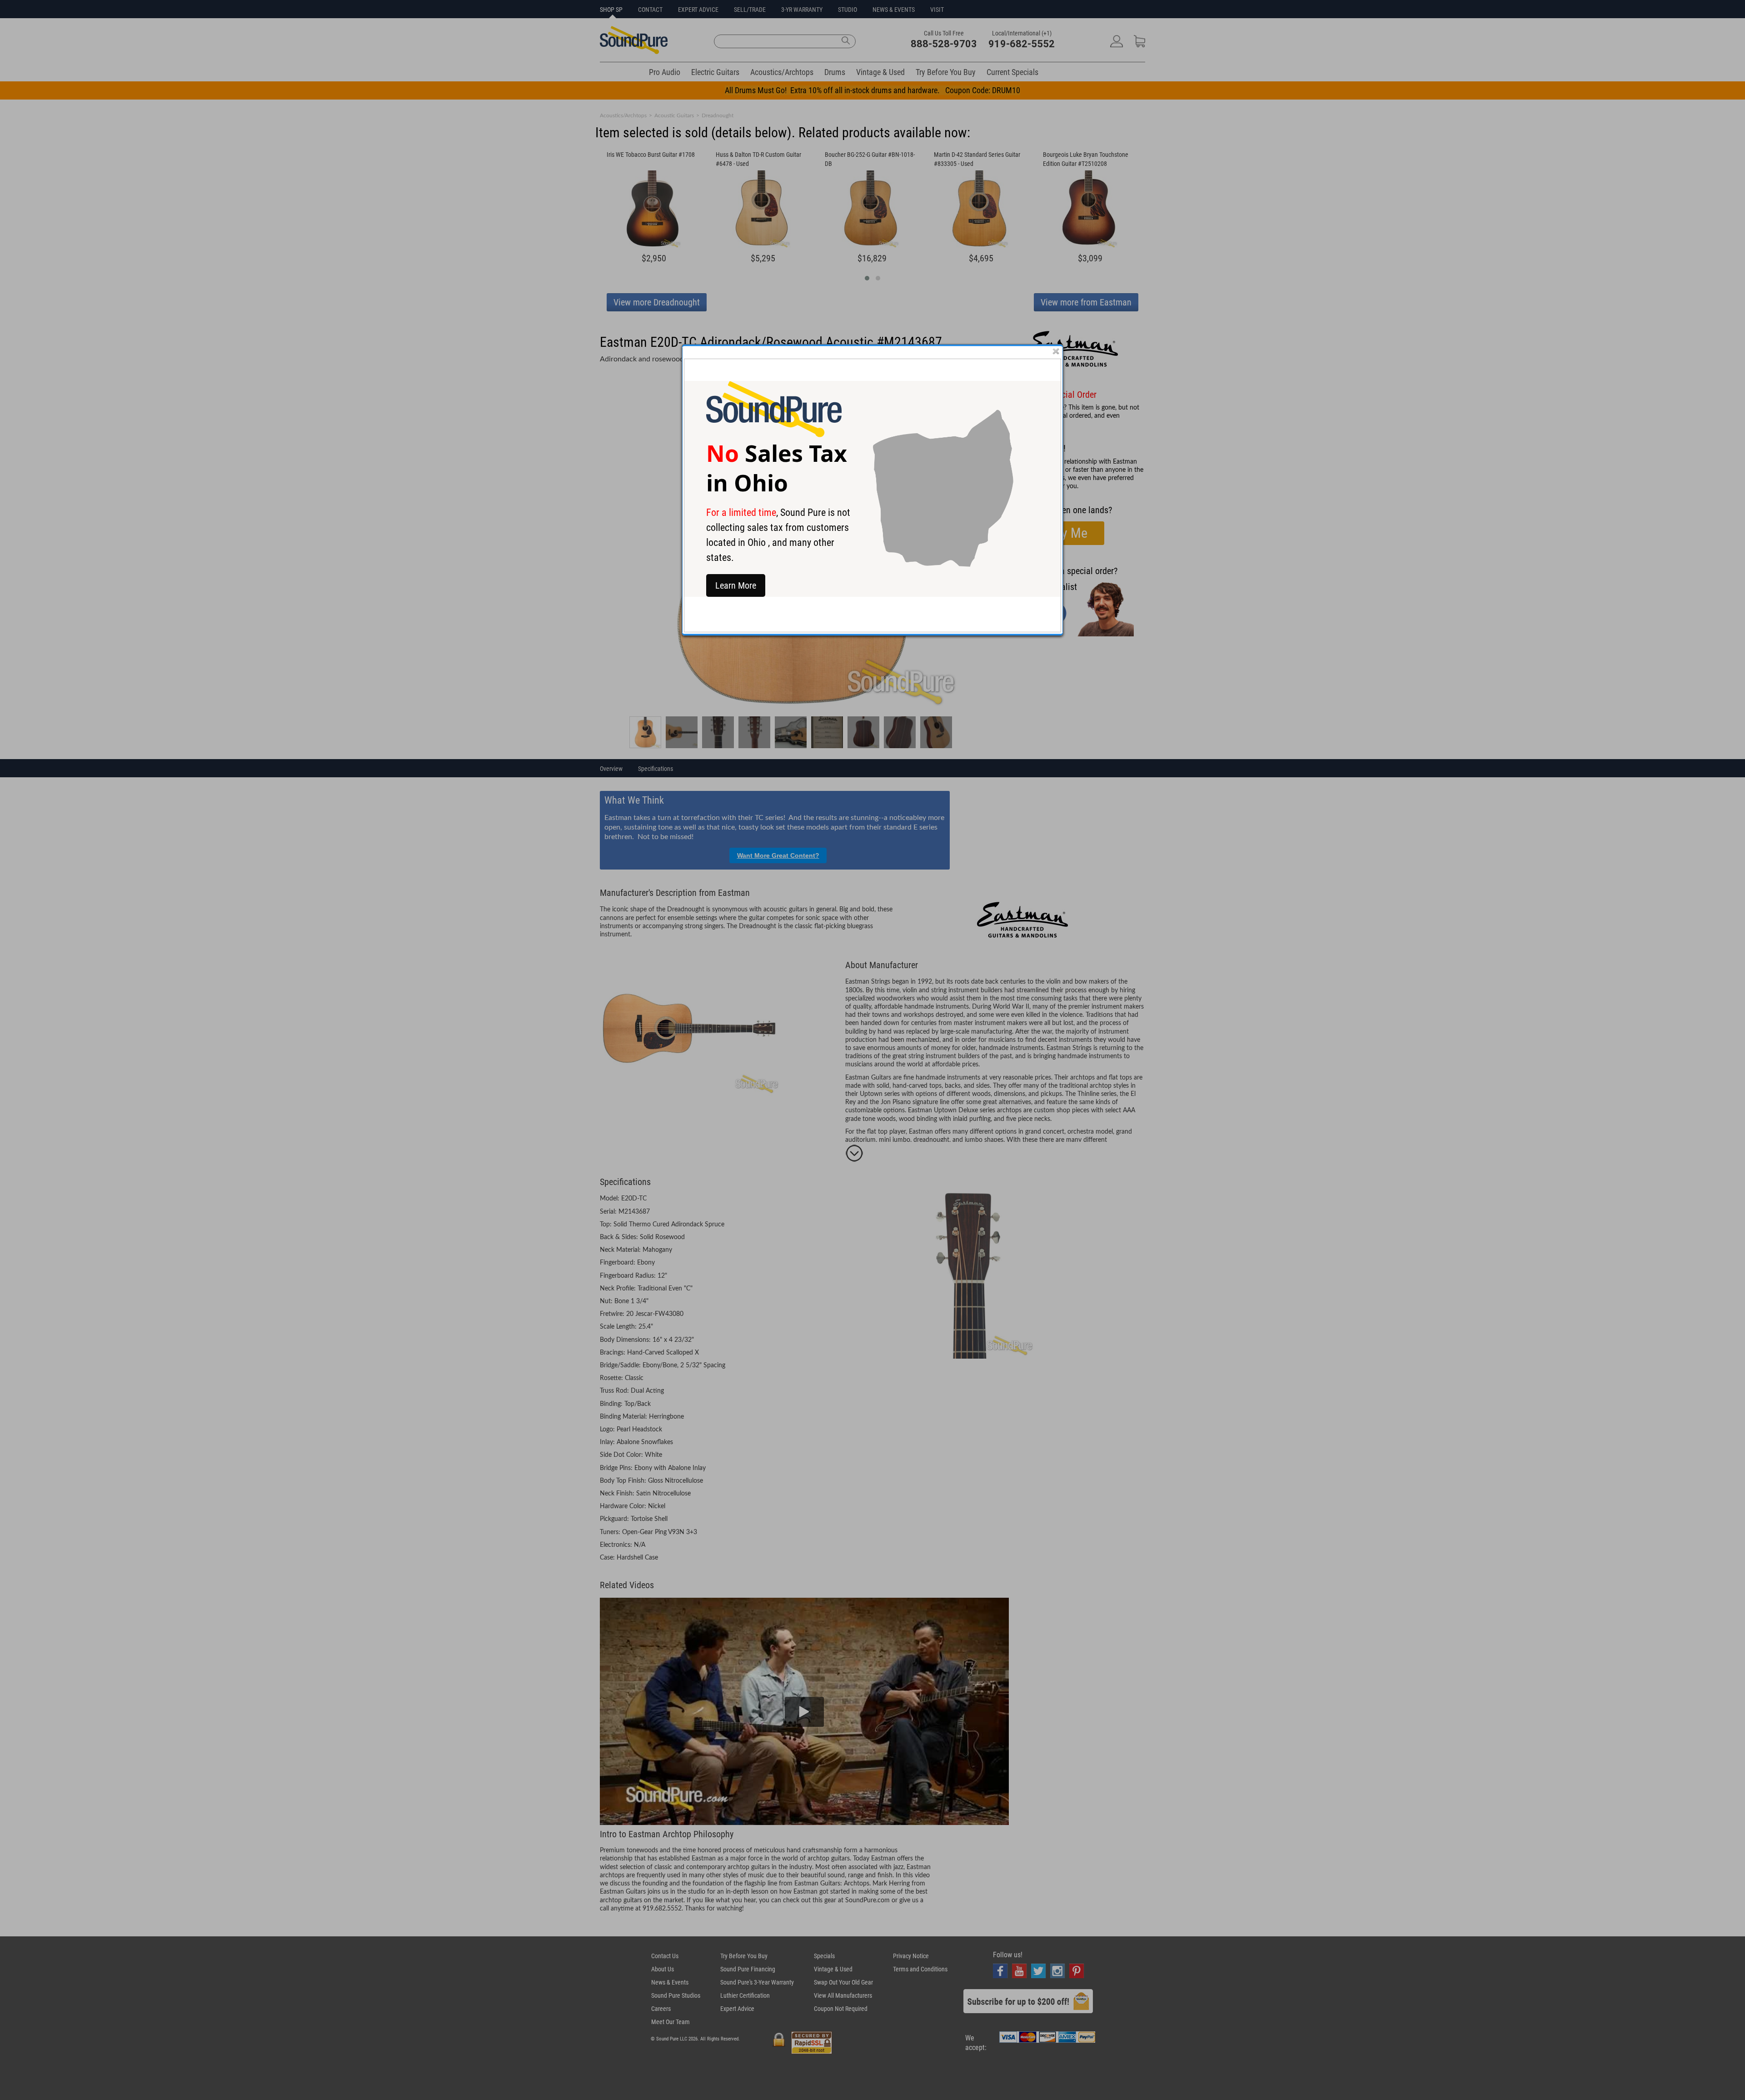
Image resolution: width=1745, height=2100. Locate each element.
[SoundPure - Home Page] (774, 435)
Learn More (736, 585)
